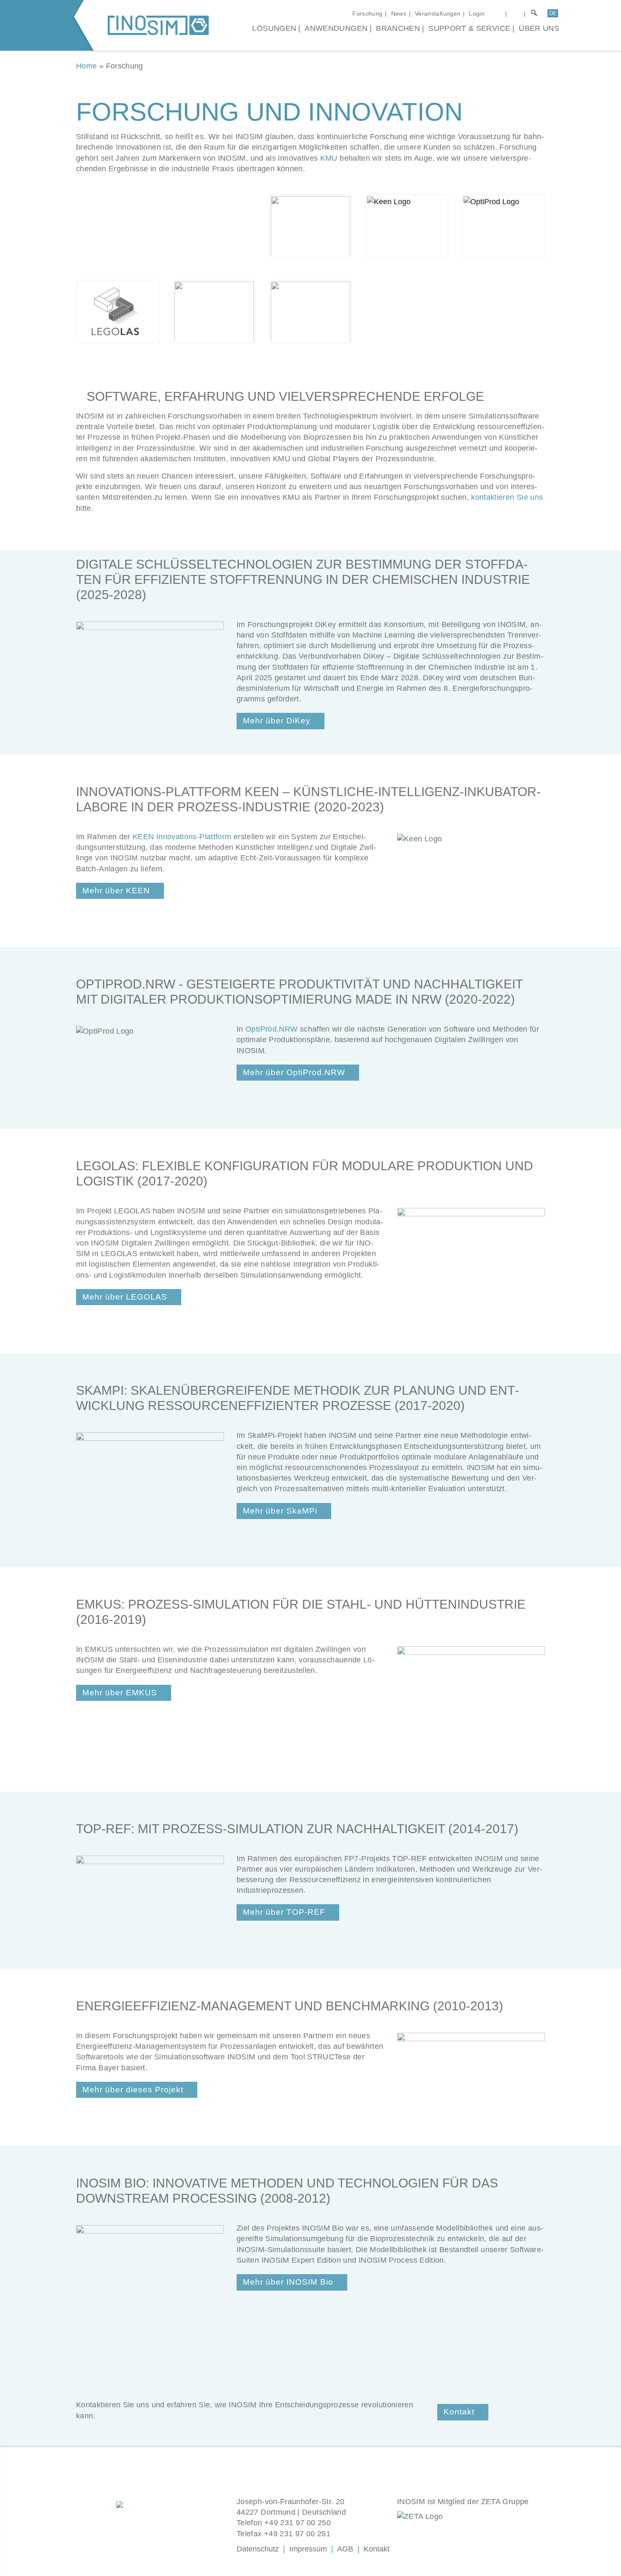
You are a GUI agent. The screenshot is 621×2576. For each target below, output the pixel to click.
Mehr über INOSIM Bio (288, 2282)
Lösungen (274, 28)
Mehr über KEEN (116, 891)
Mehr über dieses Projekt (133, 2090)
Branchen (398, 28)
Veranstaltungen (438, 14)
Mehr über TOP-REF (284, 1912)
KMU (329, 158)
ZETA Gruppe (505, 2502)
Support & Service (469, 28)
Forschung (367, 14)
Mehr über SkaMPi (280, 1511)
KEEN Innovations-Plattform (182, 837)
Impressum (308, 2549)
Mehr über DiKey (277, 721)
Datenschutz (258, 2549)
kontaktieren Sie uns (507, 497)
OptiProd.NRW (271, 1029)
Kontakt (459, 2412)
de (553, 13)
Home (86, 66)
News (399, 14)
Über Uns (539, 28)
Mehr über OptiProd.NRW (294, 1072)
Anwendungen (336, 28)
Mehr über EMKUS (120, 1693)
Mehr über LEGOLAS (125, 1297)
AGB (345, 2549)
